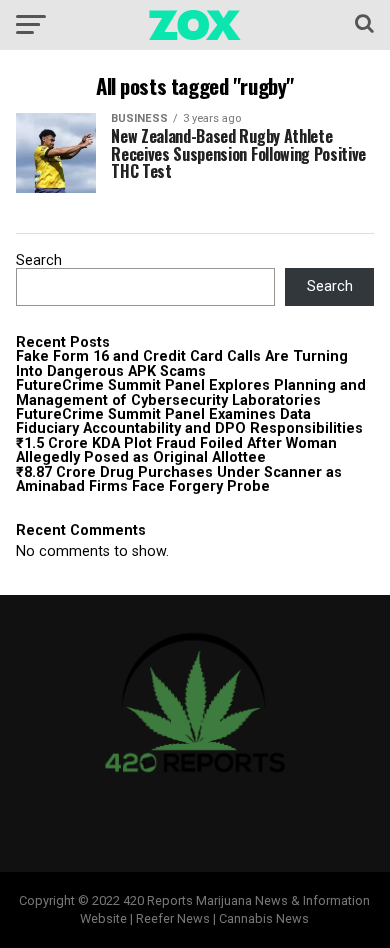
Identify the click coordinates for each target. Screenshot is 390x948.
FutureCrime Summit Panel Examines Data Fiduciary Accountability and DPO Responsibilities (189, 421)
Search (39, 260)
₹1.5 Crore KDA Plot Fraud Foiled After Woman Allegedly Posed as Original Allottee (176, 450)
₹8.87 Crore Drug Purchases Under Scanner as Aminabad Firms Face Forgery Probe (179, 479)
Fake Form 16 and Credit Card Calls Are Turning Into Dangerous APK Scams (182, 363)
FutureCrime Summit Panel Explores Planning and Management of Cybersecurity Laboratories (191, 392)
